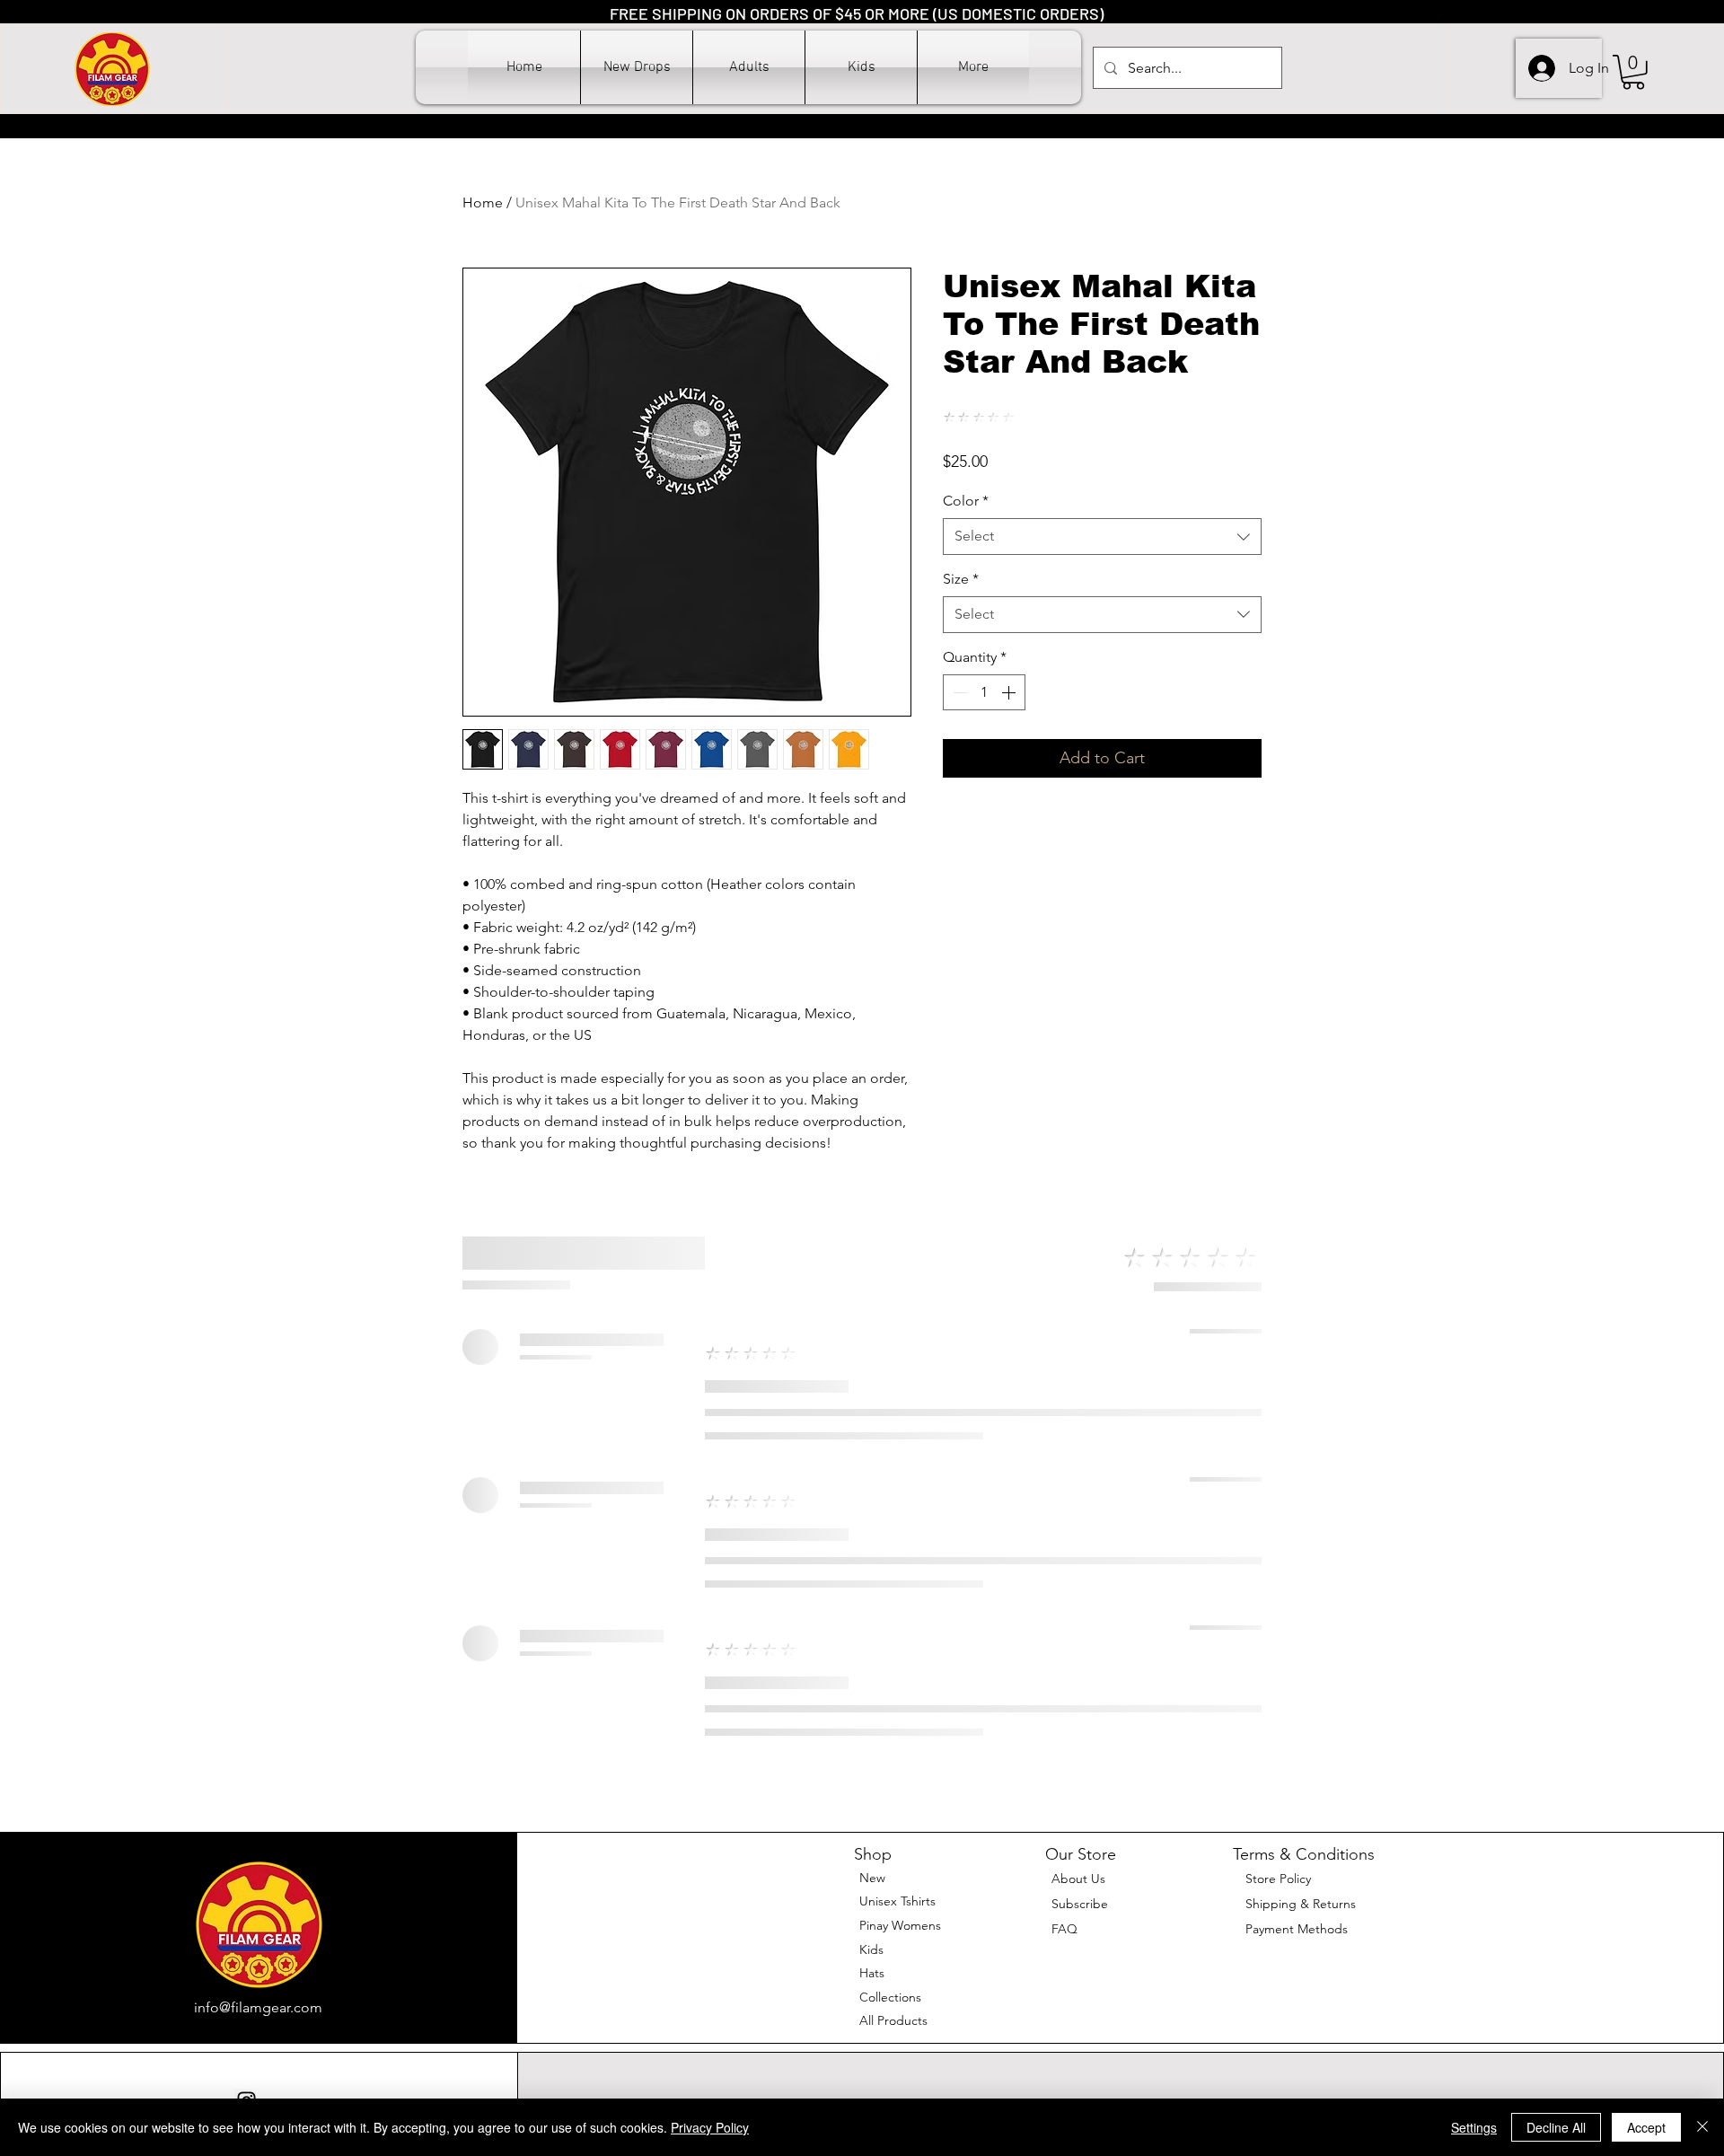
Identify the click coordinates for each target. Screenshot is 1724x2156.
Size (961, 579)
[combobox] (1102, 536)
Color (966, 501)
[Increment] (1010, 692)
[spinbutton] (984, 692)
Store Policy (1278, 1879)
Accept (1646, 2127)
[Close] (1702, 2127)
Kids (871, 1949)
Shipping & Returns (1301, 1904)
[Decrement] (958, 692)
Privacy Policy (710, 2127)
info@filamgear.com (258, 2007)
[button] (749, 67)
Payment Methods (1298, 1929)
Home (483, 202)
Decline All (1556, 2127)
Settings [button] (1474, 2127)
